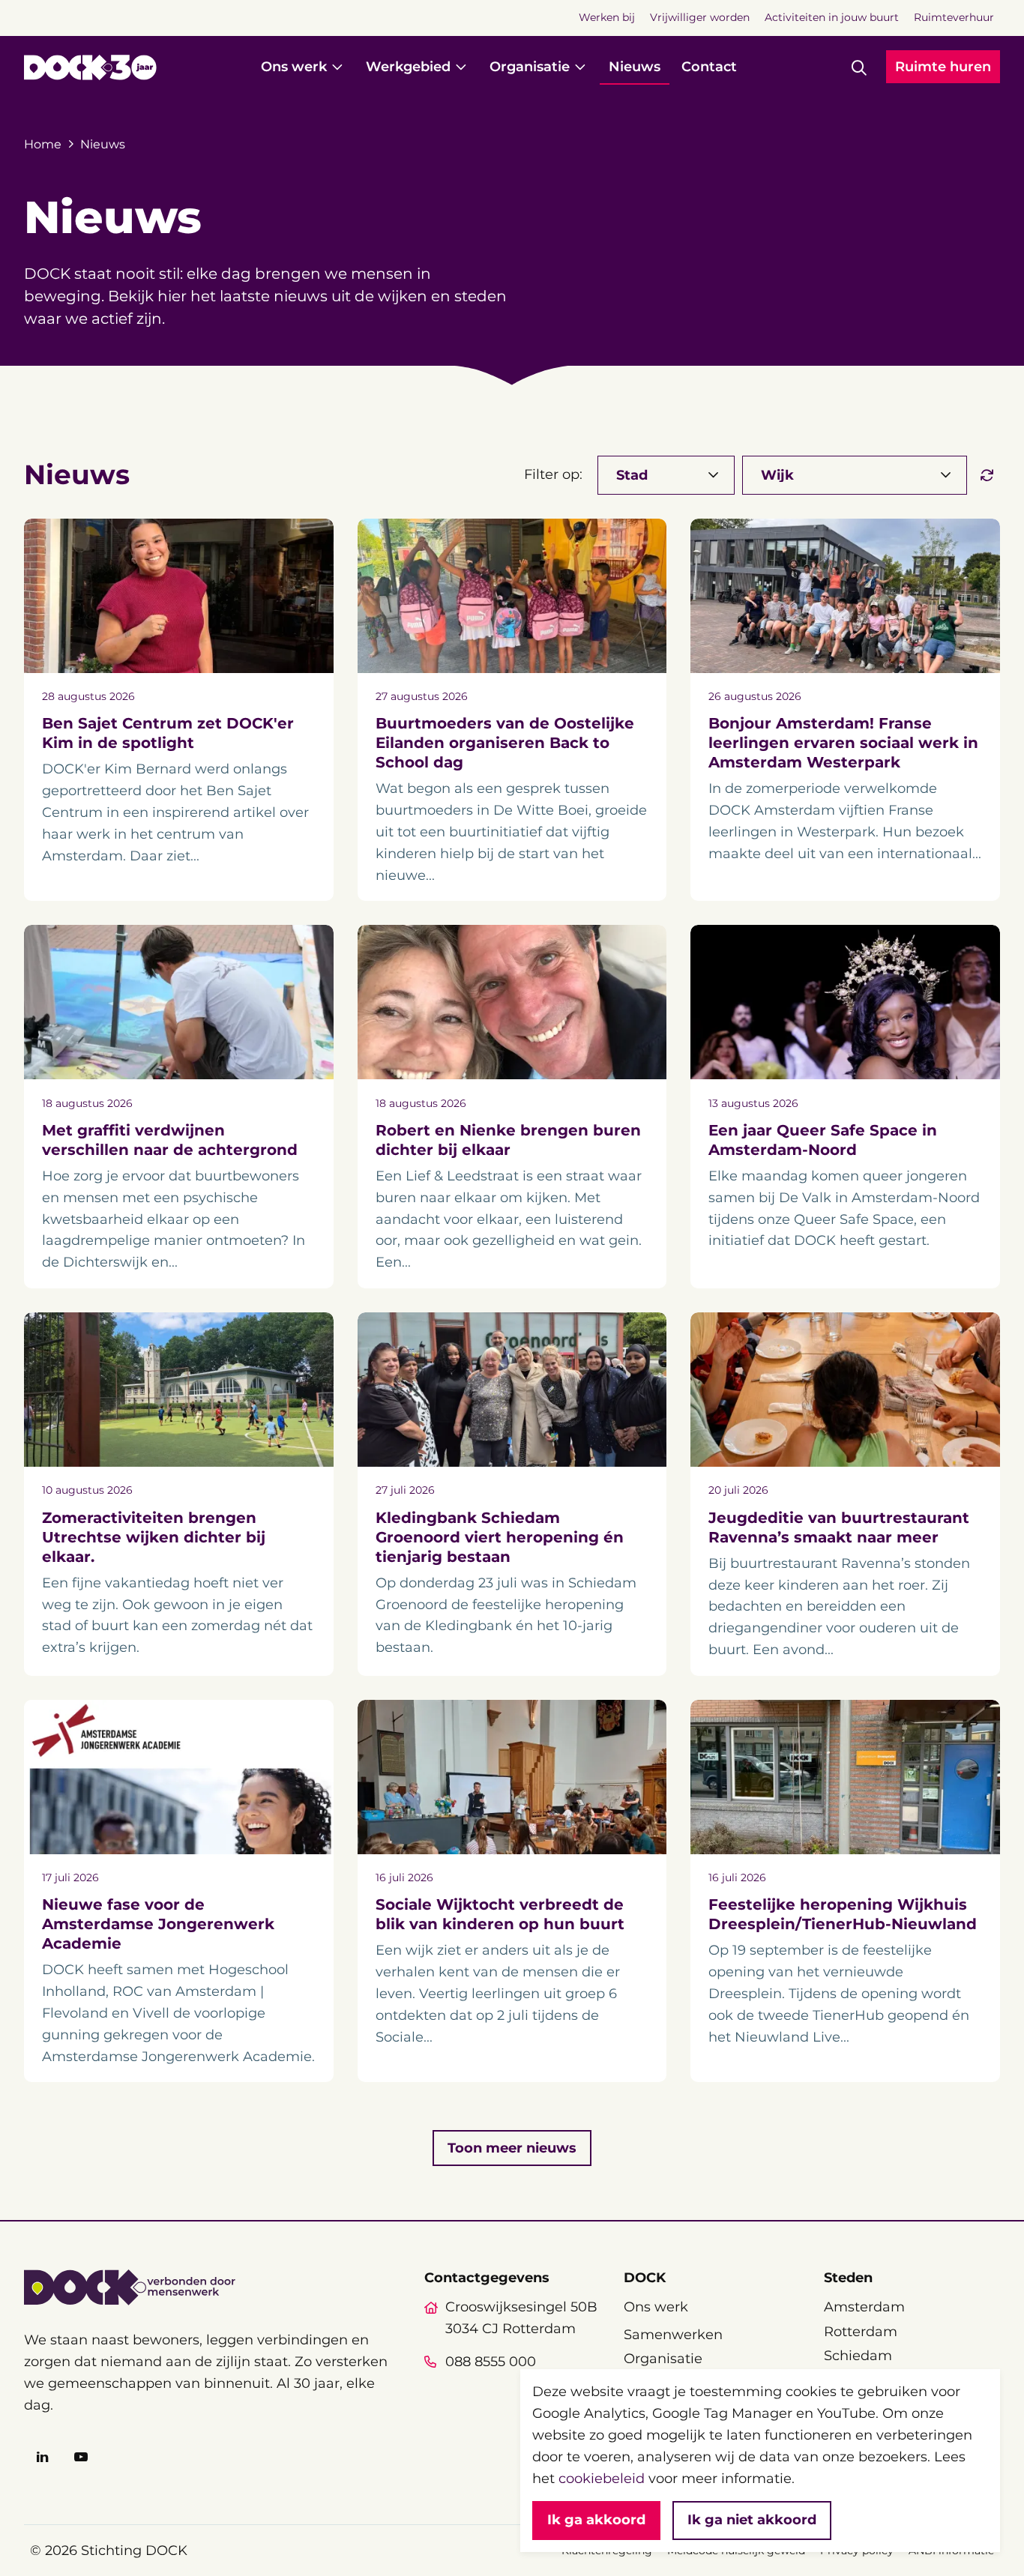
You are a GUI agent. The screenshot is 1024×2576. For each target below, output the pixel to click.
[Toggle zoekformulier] (859, 67)
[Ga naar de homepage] (90, 67)
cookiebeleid (602, 2479)
